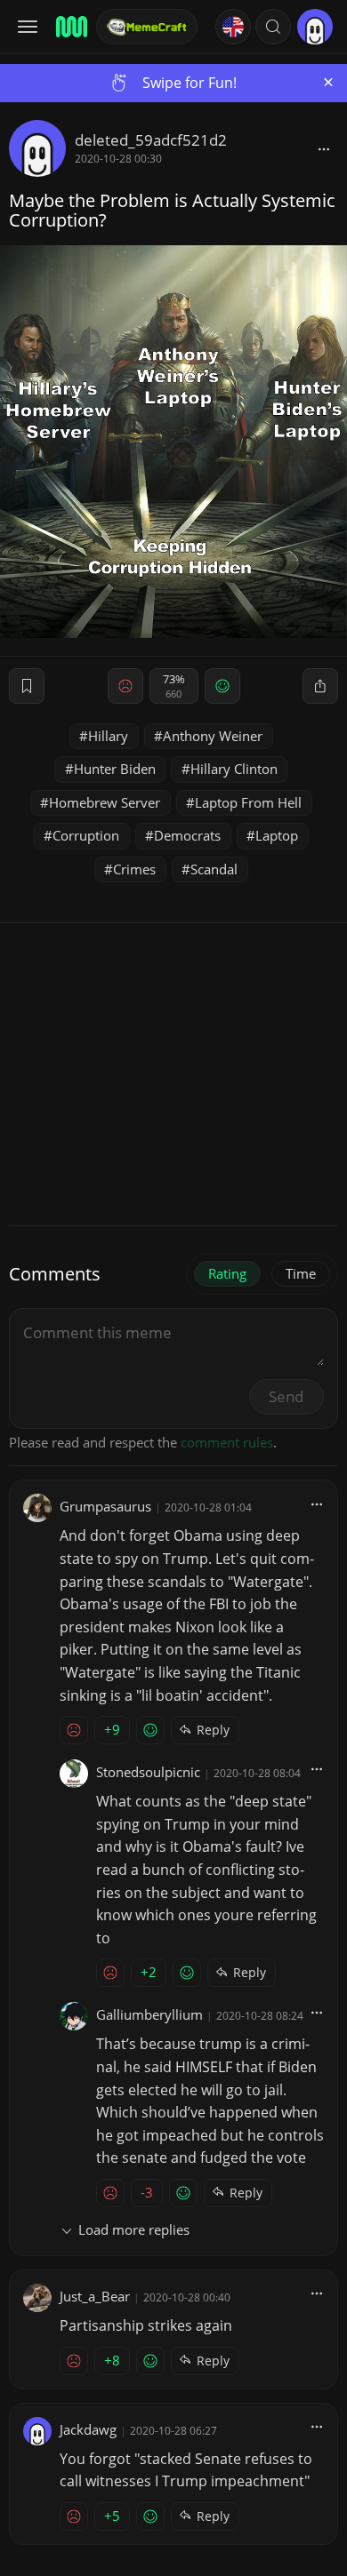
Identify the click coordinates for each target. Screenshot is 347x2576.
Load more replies (134, 2229)
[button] (273, 27)
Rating (227, 1273)
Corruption (86, 835)
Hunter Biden (115, 769)
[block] (324, 148)
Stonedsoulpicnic (148, 1772)
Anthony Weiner (213, 736)
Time (301, 1273)
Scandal (214, 869)
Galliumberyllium (149, 2014)
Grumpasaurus (105, 1506)
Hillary (108, 736)
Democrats (187, 835)
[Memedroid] (70, 27)
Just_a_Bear (95, 2296)
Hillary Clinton (234, 769)
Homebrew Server (105, 802)
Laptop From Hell (248, 802)
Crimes (134, 869)
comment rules (227, 1442)
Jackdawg (88, 2429)
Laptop (277, 835)
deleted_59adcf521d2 (151, 140)
